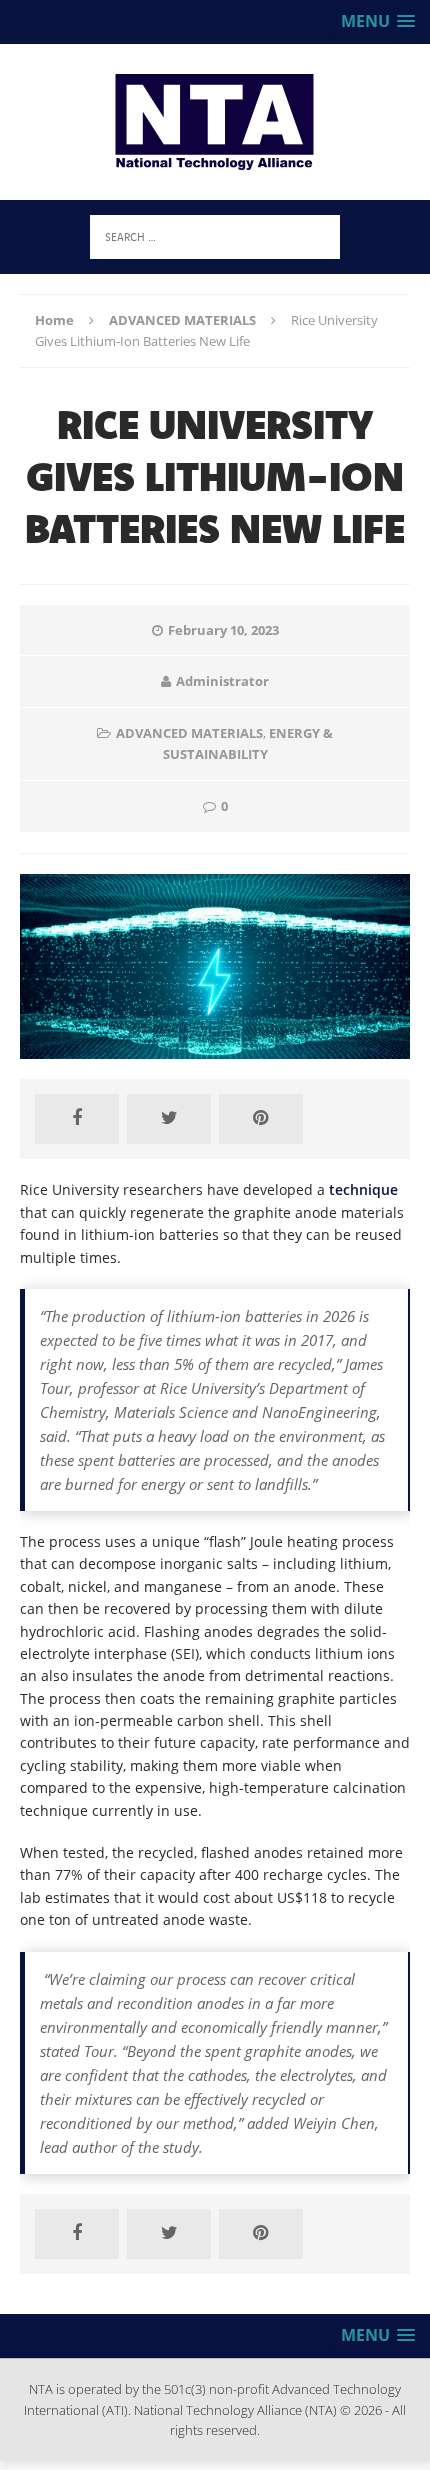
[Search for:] (215, 235)
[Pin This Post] (261, 1119)
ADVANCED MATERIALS (189, 733)
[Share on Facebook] (77, 1119)
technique (363, 1189)
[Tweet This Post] (169, 1119)
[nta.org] (215, 122)
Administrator (222, 681)
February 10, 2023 (223, 630)
